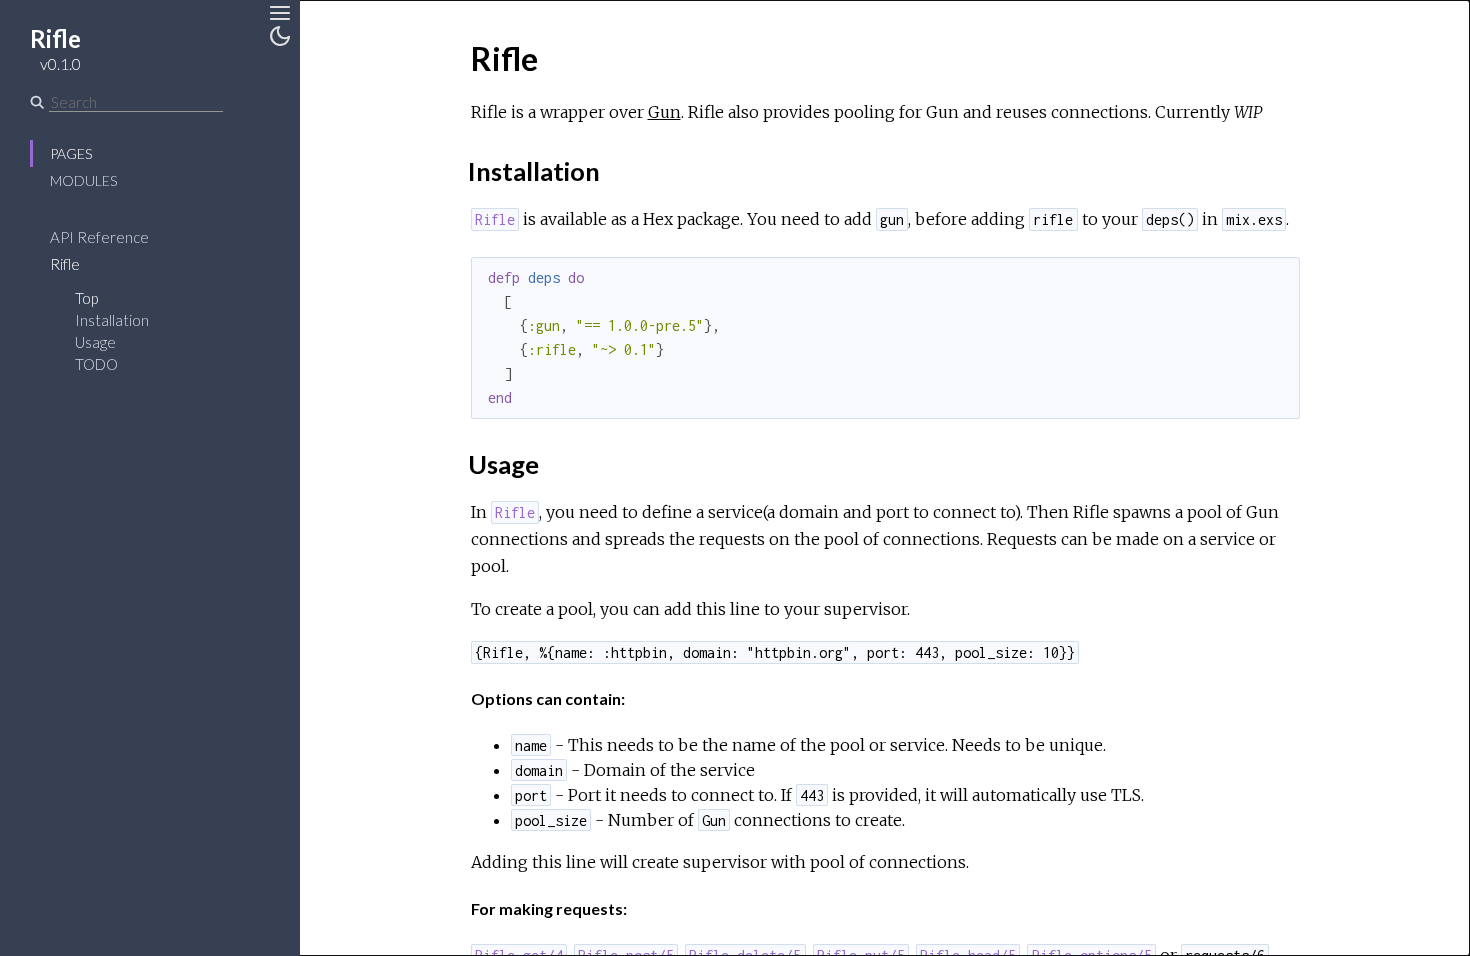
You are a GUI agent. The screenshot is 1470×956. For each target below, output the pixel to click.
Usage (95, 342)
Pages (71, 153)
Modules (83, 180)
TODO (96, 364)
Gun (664, 112)
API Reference (99, 237)
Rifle (65, 264)
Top (86, 298)
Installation (112, 320)
